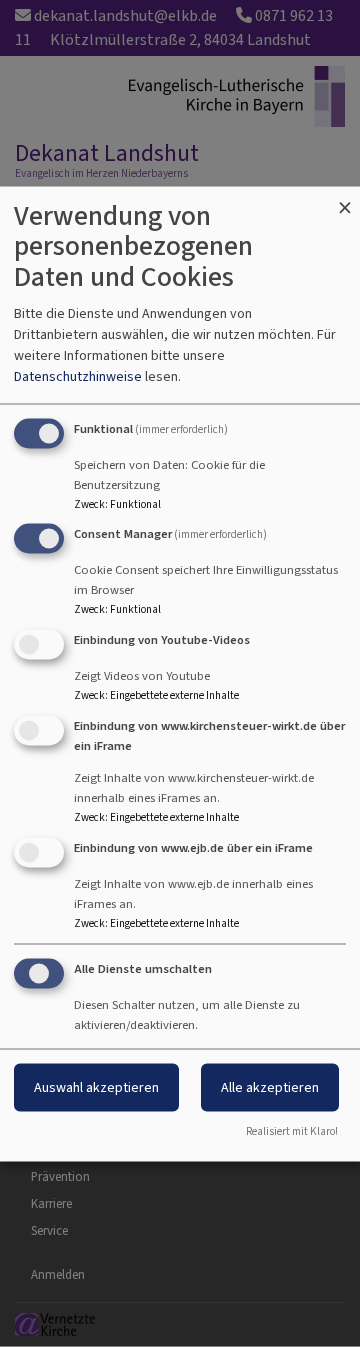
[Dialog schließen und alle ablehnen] (345, 198)
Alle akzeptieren (270, 1086)
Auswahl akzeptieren (96, 1086)
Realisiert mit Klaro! (292, 1130)
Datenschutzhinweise (78, 375)
